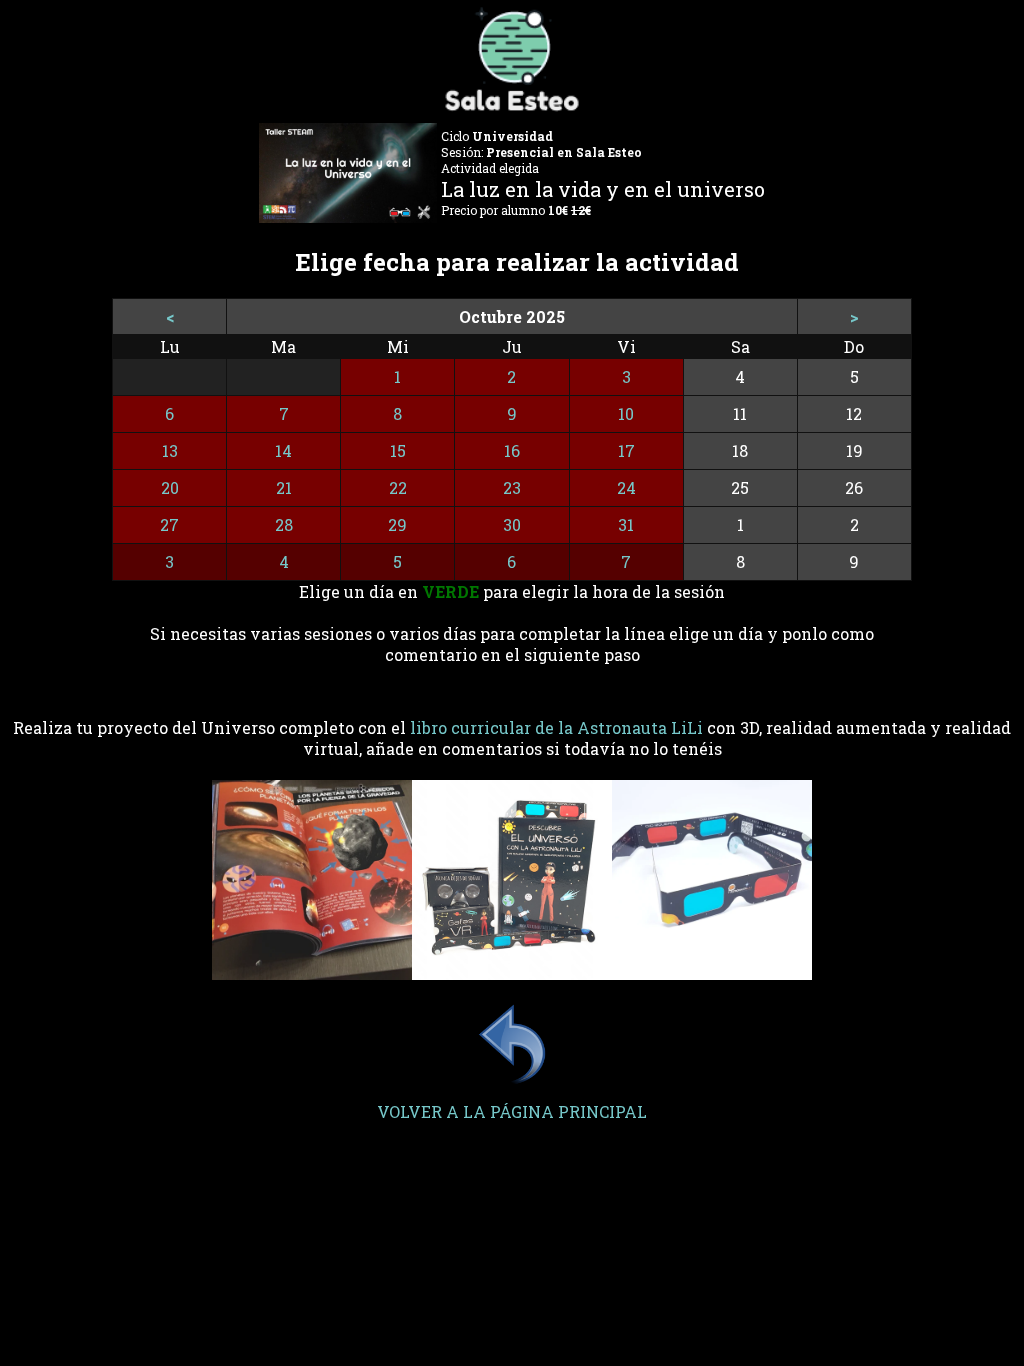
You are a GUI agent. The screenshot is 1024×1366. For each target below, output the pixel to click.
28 (284, 524)
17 (626, 450)
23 (512, 487)
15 (398, 450)
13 (170, 450)
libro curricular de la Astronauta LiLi (556, 727)
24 (626, 487)
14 (283, 450)
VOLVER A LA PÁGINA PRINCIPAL (512, 1111)
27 (169, 524)
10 (626, 413)
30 (512, 524)
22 (398, 487)
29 (397, 524)
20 (170, 487)
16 (512, 450)
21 (284, 487)
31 (626, 524)
